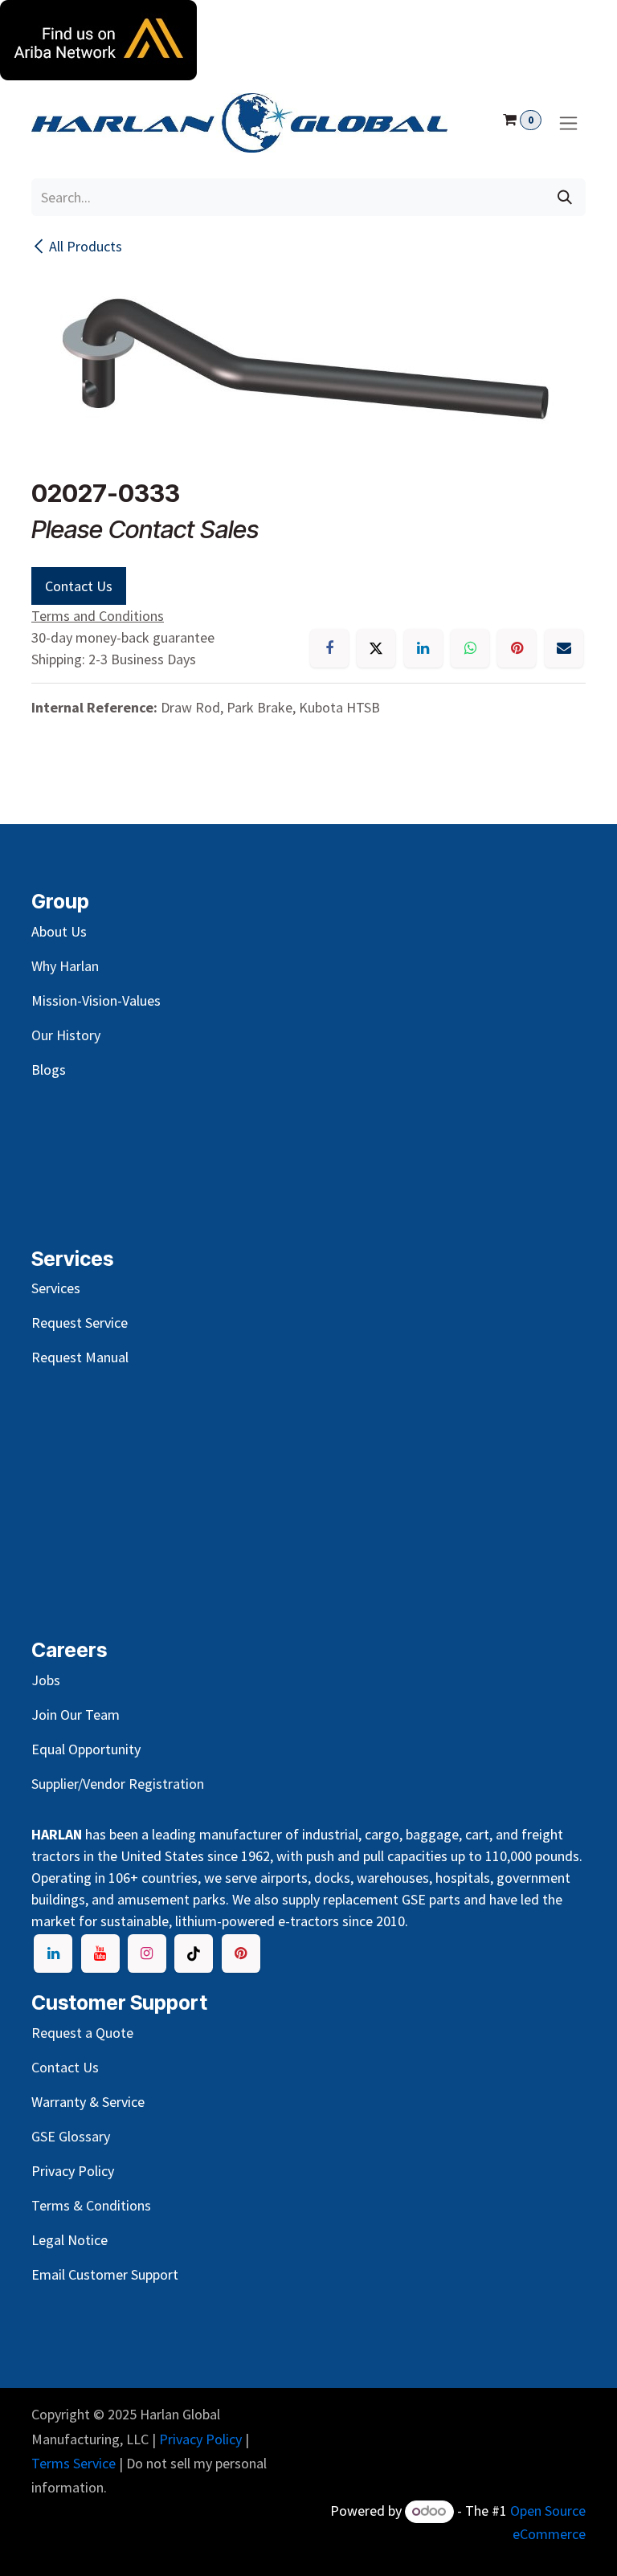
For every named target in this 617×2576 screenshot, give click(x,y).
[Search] (565, 197)
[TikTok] (194, 1953)
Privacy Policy (200, 2439)
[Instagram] (147, 1953)
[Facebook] (329, 648)
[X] (376, 648)
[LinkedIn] (423, 648)
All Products (86, 246)
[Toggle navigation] (568, 123)
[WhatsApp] (470, 648)
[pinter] (241, 1953)
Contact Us (79, 586)
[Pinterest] (517, 648)
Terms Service (74, 2463)
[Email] (564, 648)
